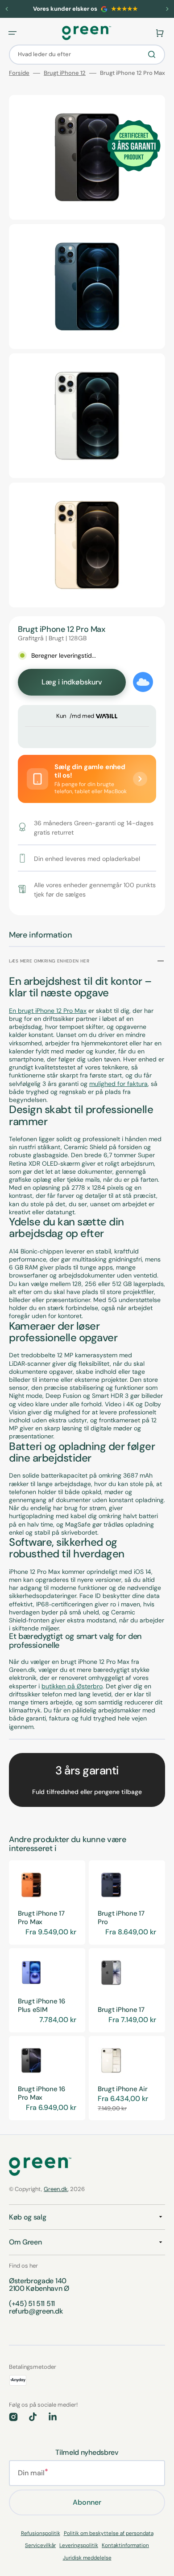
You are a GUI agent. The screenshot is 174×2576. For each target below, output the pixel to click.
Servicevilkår (40, 2545)
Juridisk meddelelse (87, 2558)
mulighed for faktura (118, 1084)
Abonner (87, 2502)
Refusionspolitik (41, 2533)
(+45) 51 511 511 (32, 2304)
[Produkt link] (47, 1902)
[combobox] (87, 55)
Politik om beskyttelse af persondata (109, 2533)
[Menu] (12, 33)
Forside (19, 73)
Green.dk (56, 2189)
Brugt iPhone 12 (65, 73)
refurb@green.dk (36, 2311)
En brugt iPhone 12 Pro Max (48, 1011)
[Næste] (167, 9)
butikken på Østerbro (72, 1686)
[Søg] (153, 54)
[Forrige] (7, 9)
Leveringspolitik (79, 2545)
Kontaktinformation (125, 2545)
